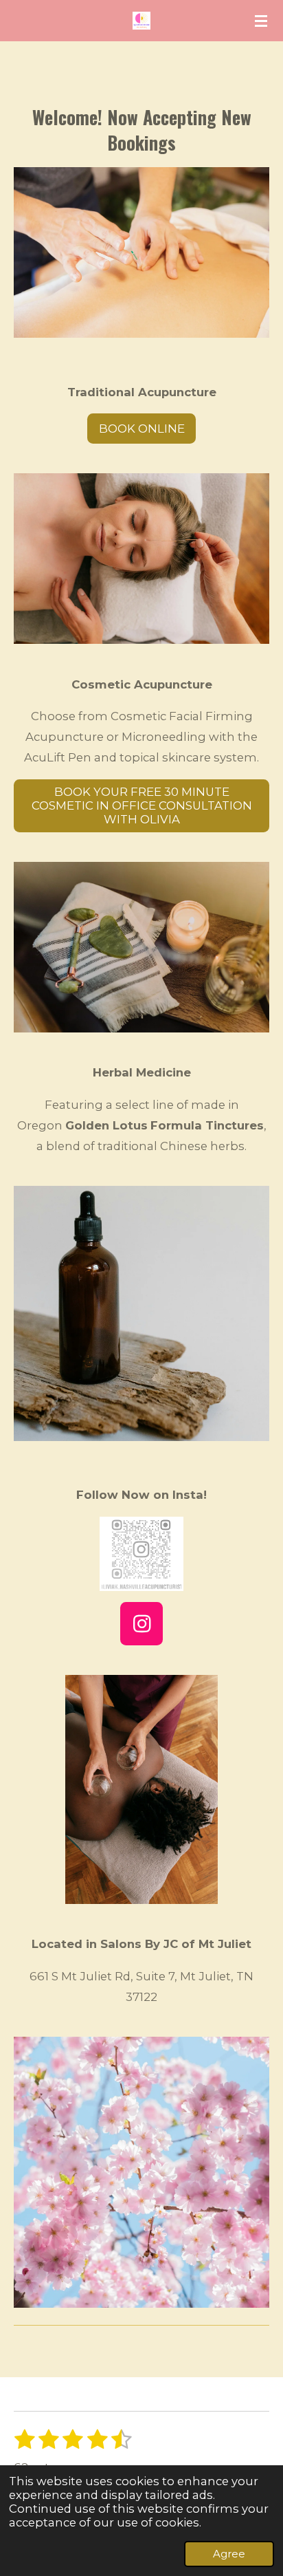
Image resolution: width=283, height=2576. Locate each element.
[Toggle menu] (261, 21)
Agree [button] (229, 2554)
